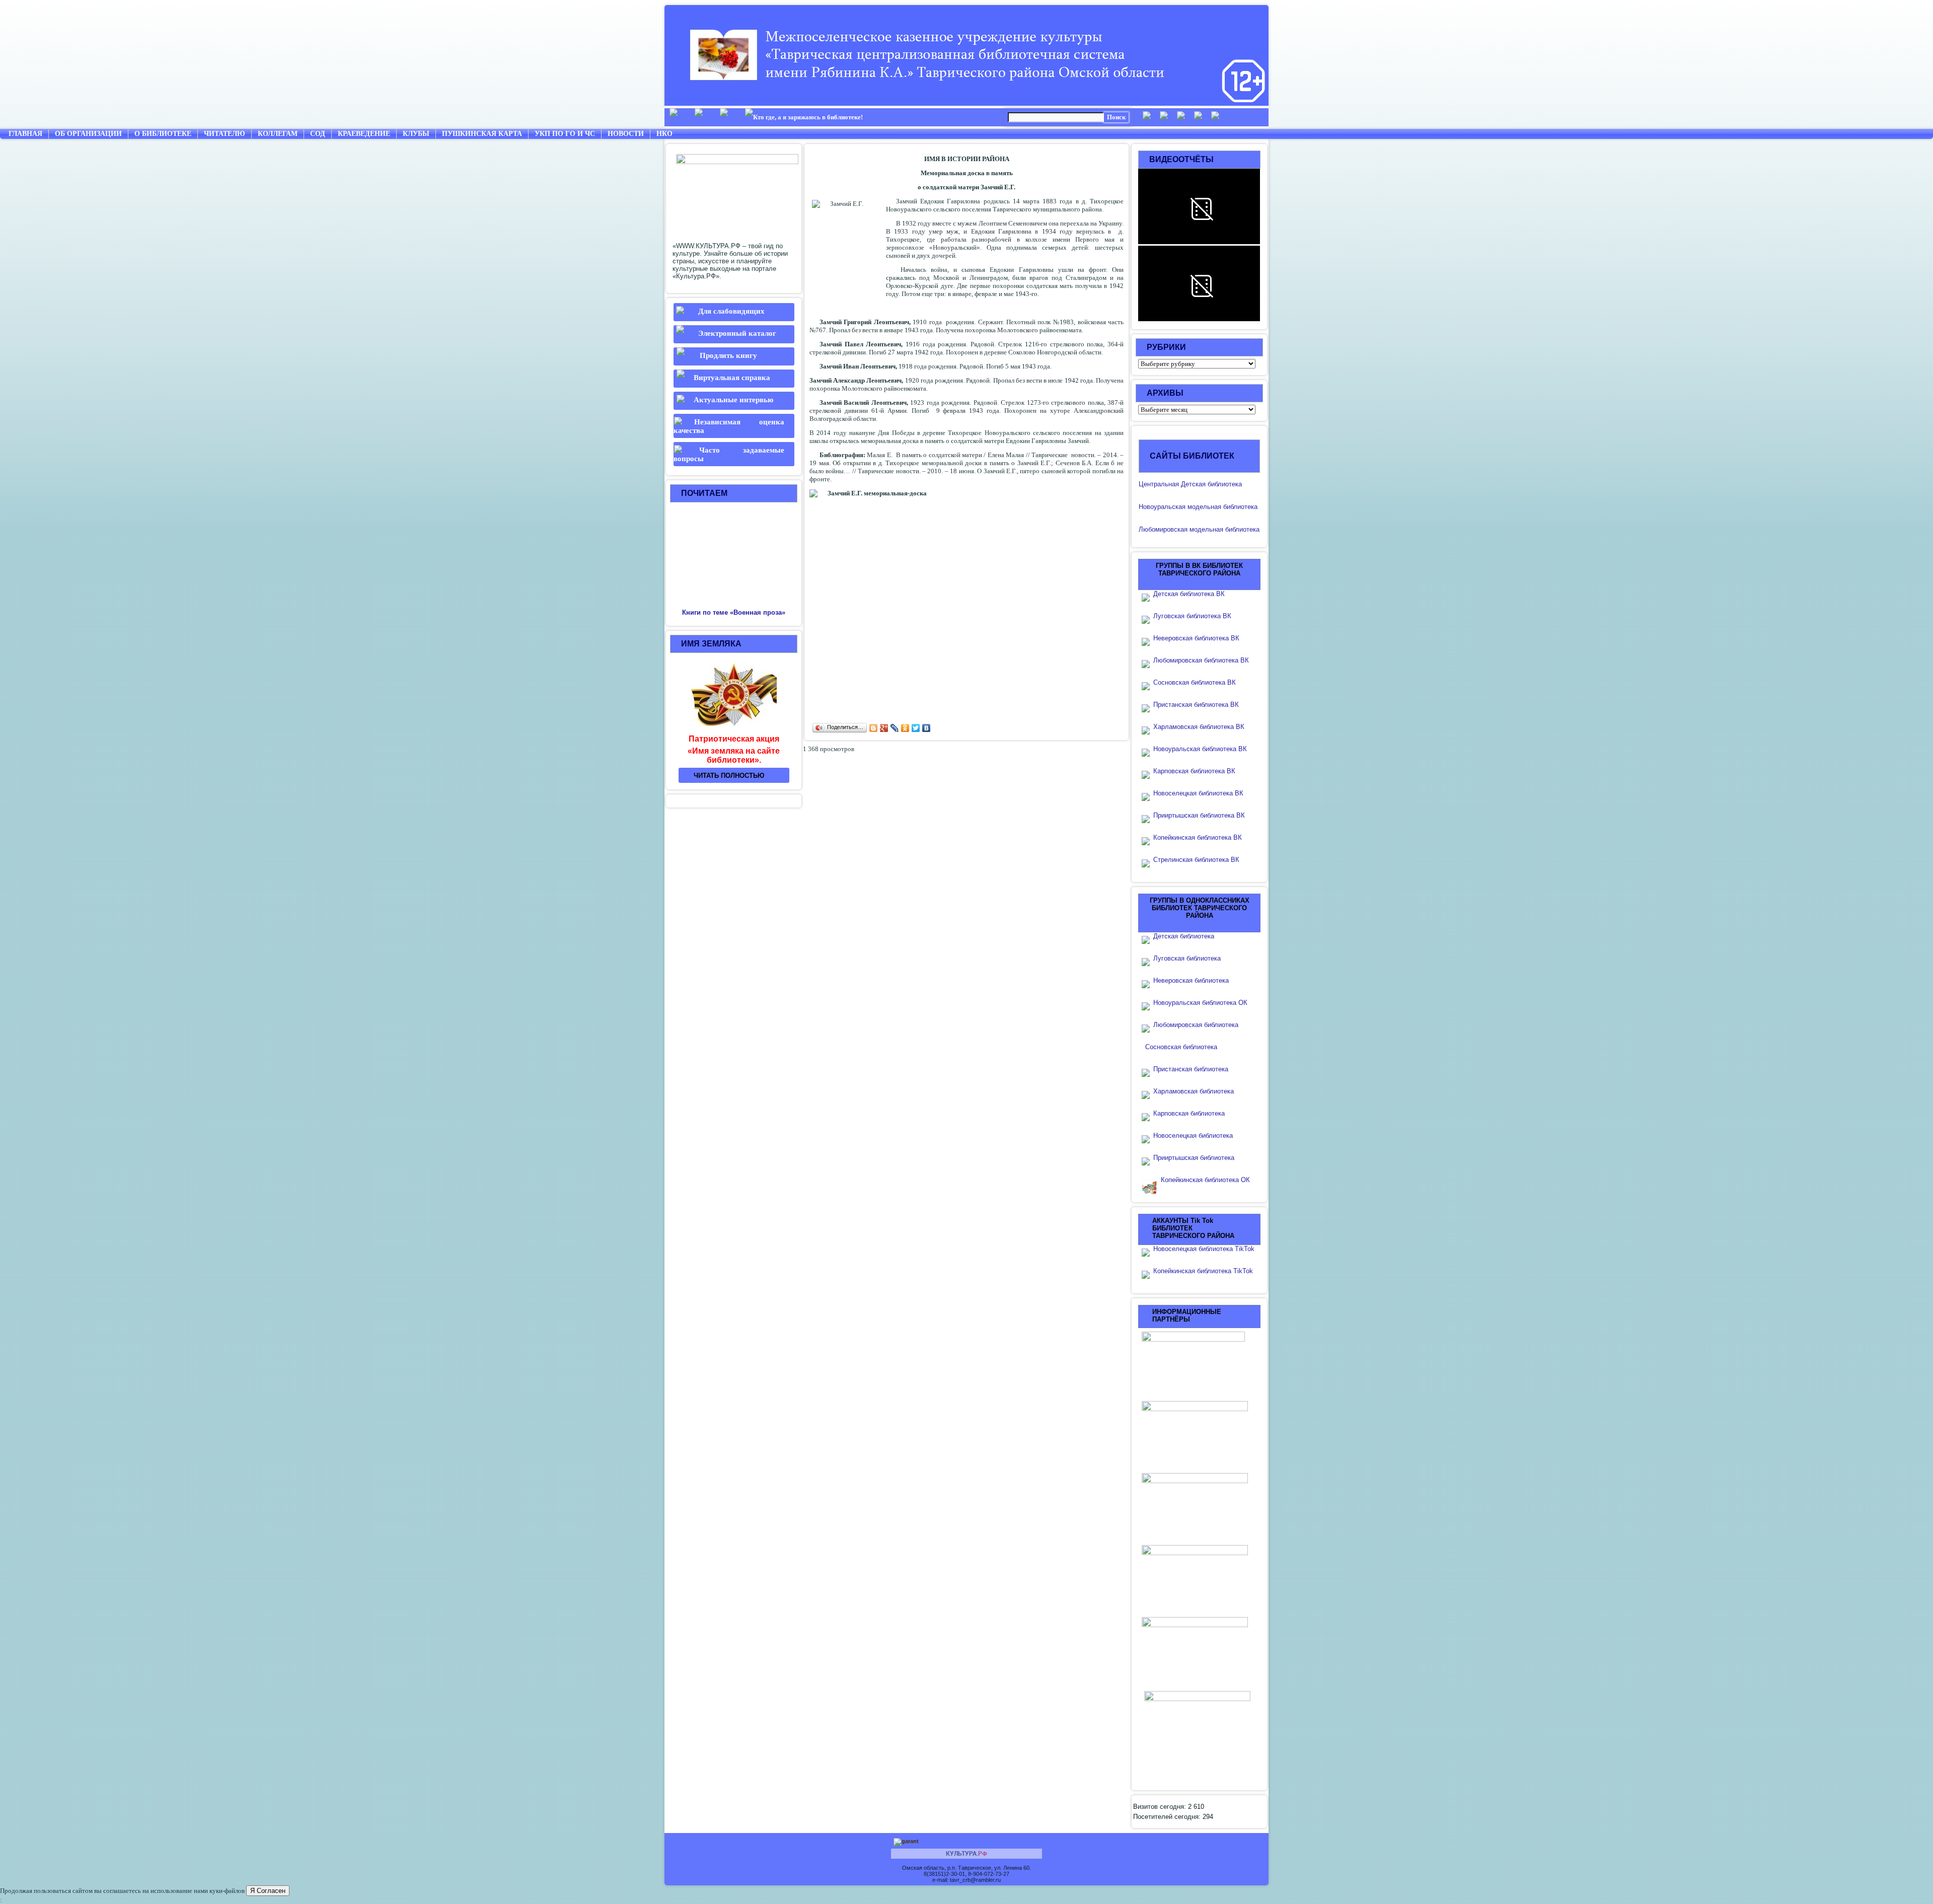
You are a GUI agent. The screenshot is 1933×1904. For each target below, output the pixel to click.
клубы (416, 134)
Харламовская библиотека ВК (1199, 727)
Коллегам (278, 134)
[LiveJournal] (895, 728)
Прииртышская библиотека (1194, 1158)
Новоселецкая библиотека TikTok (1204, 1249)
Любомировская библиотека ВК (1201, 660)
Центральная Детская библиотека (1190, 484)
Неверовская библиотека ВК (1196, 638)
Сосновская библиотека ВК (1195, 682)
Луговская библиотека (1187, 958)
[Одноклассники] (905, 728)
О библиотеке (163, 134)
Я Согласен (268, 1891)
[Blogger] (874, 728)
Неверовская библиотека (1191, 980)
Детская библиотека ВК (1189, 594)
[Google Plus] (884, 728)
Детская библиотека (1184, 936)
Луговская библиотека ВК (1192, 616)
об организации (88, 134)
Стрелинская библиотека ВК (1199, 860)
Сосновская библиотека (1181, 1047)
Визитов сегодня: (1161, 1807)
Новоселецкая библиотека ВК (1198, 793)
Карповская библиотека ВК (1194, 771)
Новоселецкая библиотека (1193, 1136)
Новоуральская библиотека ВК (1200, 749)
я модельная (1202, 507)
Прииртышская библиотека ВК (1199, 815)
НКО (664, 134)
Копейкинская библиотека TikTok (1203, 1271)
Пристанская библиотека (1191, 1069)
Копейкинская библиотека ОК (1205, 1180)
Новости (626, 134)
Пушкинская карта (482, 134)
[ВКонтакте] (926, 728)
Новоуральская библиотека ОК (1200, 1003)
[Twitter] (916, 728)
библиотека (1239, 507)
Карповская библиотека (1189, 1113)
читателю (225, 134)
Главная (25, 134)
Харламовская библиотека (1194, 1091)
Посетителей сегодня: (1168, 1817)
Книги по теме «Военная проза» (734, 612)
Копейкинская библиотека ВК (1201, 837)
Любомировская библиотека (1196, 1025)
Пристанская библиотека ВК (1196, 705)
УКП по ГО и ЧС (565, 134)
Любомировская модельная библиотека (1199, 529)
